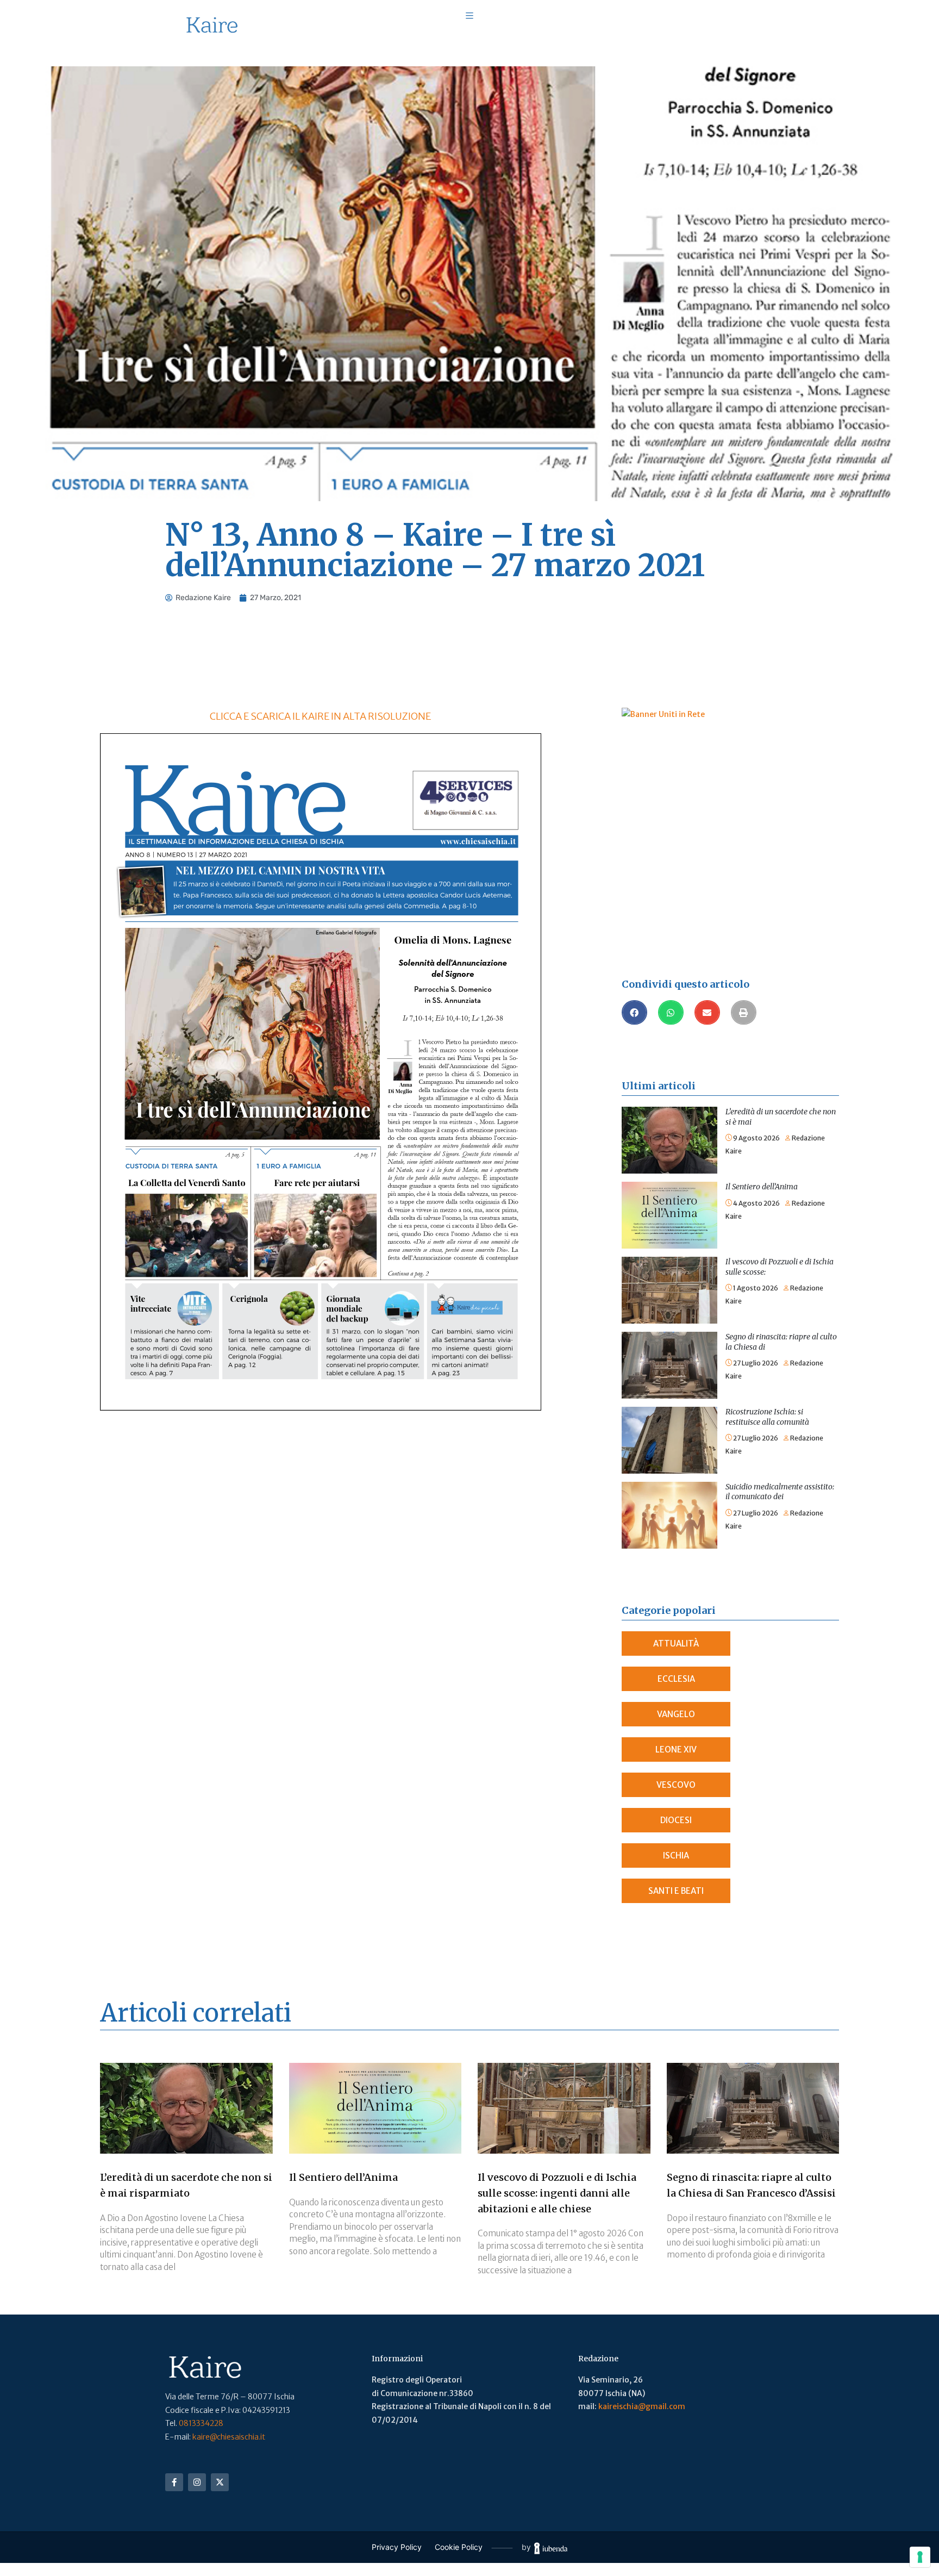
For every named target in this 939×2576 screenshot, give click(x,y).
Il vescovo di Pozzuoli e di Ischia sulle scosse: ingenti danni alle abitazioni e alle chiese (557, 2193)
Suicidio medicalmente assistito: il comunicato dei (780, 1492)
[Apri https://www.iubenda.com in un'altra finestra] (551, 2547)
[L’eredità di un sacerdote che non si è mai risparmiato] (669, 1113)
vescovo (676, 1785)
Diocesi (676, 1820)
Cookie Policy (459, 2547)
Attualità (676, 1643)
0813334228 (201, 2423)
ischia (676, 1855)
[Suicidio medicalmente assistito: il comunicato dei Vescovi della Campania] (669, 1488)
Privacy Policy (397, 2547)
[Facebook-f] (174, 2482)
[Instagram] (197, 2482)
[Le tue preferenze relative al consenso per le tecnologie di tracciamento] (920, 2557)
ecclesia (676, 1679)
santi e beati (676, 1891)
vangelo (676, 1714)
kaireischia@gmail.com (642, 2406)
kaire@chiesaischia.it (229, 2437)
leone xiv (676, 1749)
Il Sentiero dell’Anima (762, 1187)
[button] (634, 1012)
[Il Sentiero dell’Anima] (669, 1188)
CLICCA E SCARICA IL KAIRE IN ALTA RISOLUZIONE (320, 716)
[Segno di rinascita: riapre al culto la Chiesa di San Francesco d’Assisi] (669, 1338)
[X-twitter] (220, 2482)
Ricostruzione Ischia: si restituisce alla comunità (767, 1417)
